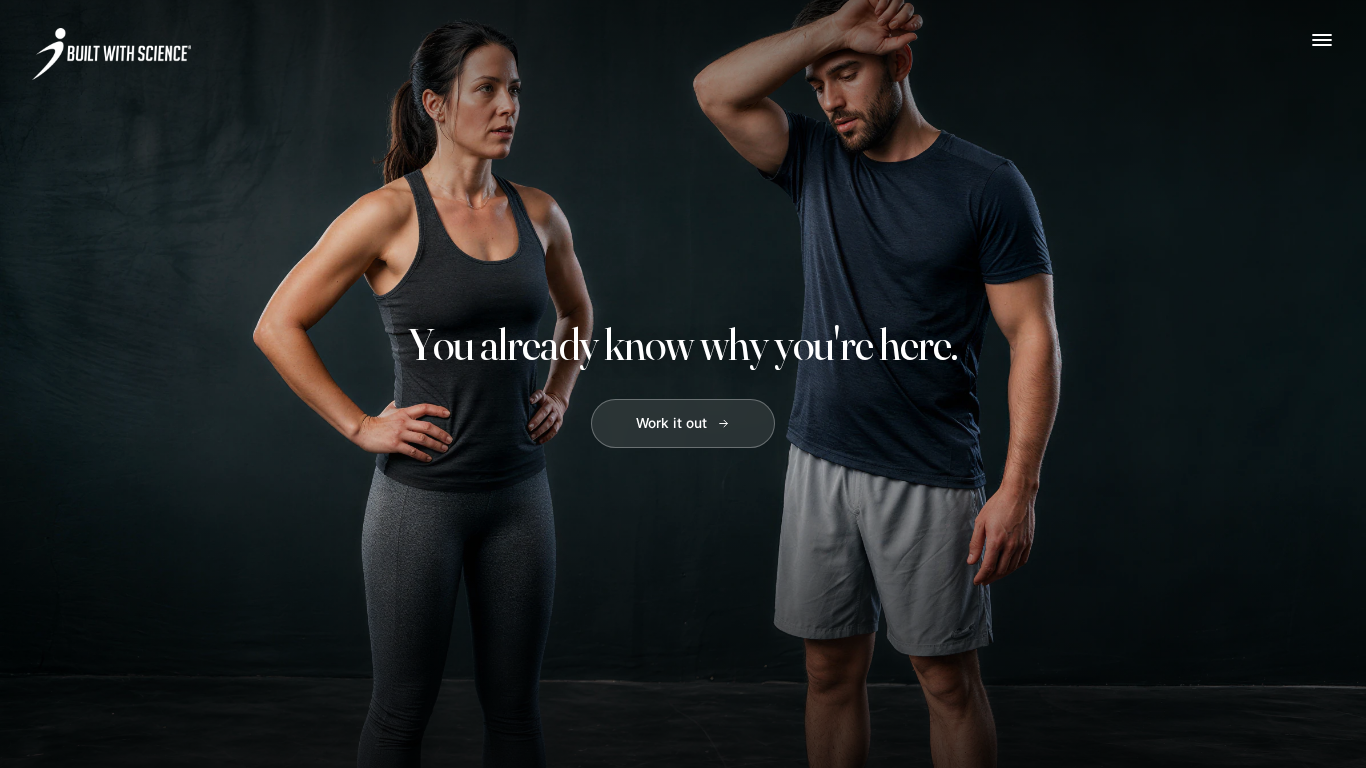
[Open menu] (1322, 40)
